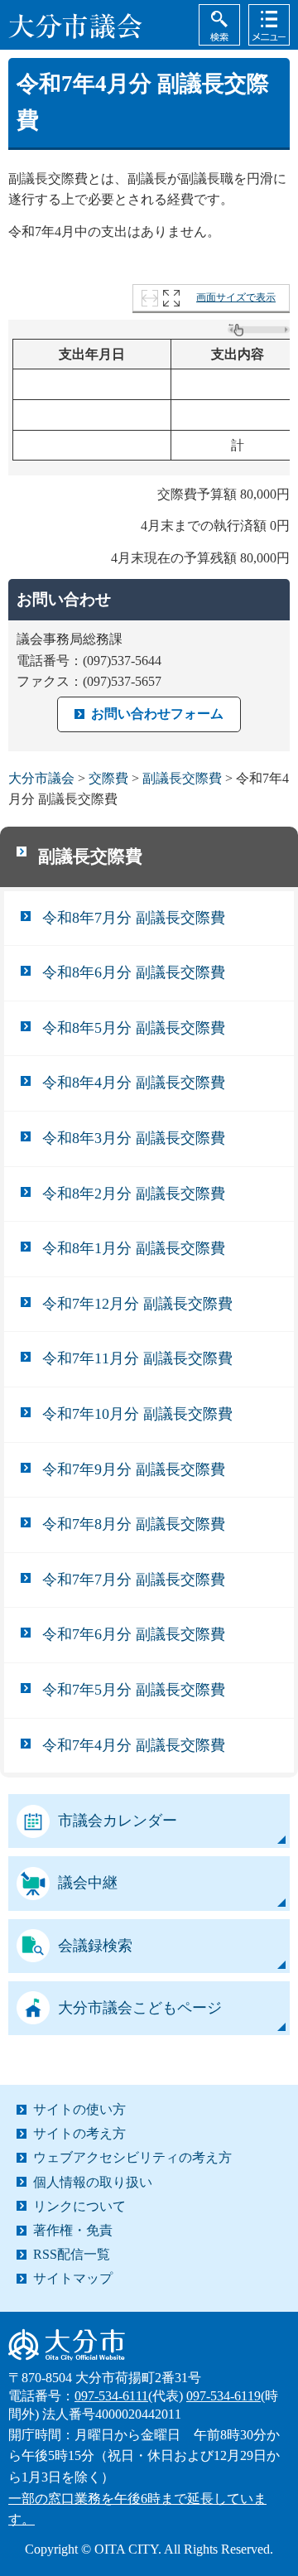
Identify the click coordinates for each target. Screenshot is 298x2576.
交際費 (108, 778)
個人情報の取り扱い (93, 2182)
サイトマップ (73, 2278)
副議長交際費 (182, 778)
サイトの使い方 (79, 2109)
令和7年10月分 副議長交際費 (137, 1414)
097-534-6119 (223, 2396)
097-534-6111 (111, 2396)
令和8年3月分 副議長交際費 (134, 1138)
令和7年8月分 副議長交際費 (134, 1524)
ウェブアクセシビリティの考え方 (132, 2157)
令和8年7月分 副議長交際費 (134, 918)
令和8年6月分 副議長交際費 (134, 972)
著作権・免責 (73, 2230)
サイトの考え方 (79, 2133)
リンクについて (79, 2206)
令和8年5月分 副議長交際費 (134, 1028)
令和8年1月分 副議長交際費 (134, 1248)
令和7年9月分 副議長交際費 (134, 1469)
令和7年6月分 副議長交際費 (134, 1634)
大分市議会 (41, 778)
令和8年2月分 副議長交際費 (134, 1194)
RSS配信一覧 (72, 2254)
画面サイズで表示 (236, 297)
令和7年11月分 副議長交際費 (137, 1358)
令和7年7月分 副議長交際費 (134, 1580)
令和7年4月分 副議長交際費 (134, 1745)
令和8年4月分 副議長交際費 (134, 1083)
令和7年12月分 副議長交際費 (137, 1304)
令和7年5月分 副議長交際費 (134, 1690)
